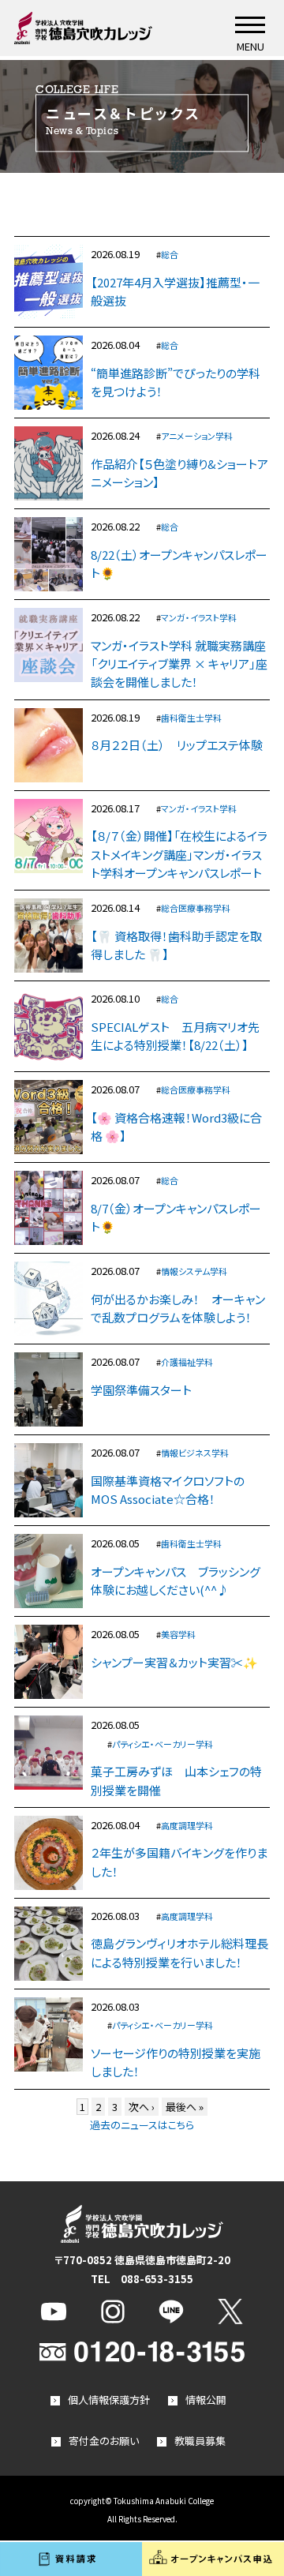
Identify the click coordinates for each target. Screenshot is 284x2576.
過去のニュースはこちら (142, 2125)
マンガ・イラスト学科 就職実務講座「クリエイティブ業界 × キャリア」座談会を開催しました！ (179, 664)
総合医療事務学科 (196, 908)
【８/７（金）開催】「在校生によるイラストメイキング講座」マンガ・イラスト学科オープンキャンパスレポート (179, 854)
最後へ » (185, 2107)
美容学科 (178, 1634)
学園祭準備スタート (141, 1390)
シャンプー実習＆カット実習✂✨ (174, 1662)
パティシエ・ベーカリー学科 (163, 1744)
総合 (170, 254)
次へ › (142, 2107)
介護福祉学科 (187, 1362)
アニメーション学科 (197, 436)
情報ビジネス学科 (195, 1453)
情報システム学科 (194, 1271)
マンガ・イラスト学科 (199, 617)
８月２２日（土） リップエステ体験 (177, 745)
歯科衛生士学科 (191, 718)
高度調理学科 (187, 1825)
